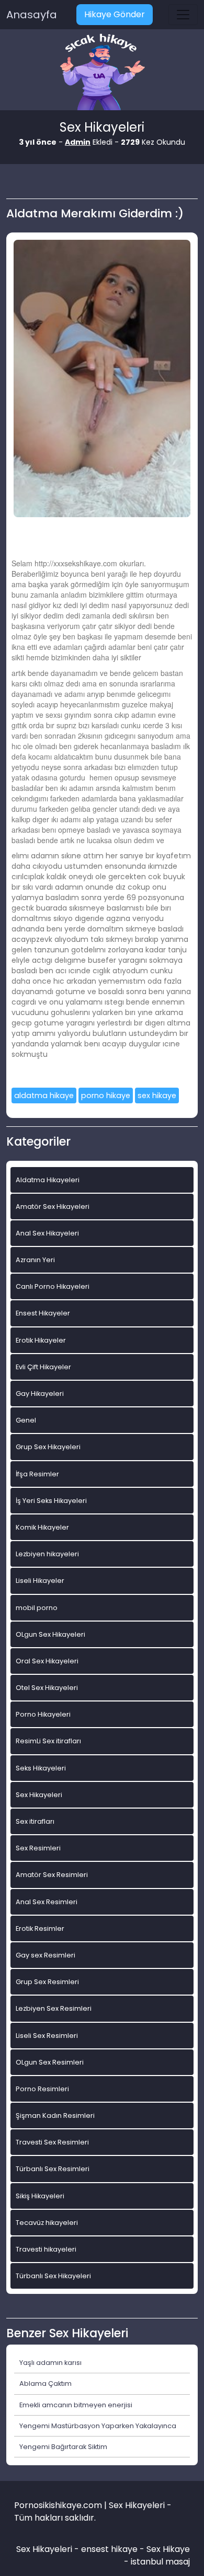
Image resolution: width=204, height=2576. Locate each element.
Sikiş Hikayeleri (40, 2196)
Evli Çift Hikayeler (43, 1367)
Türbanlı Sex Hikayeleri (53, 2276)
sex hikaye (157, 1095)
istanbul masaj (160, 2562)
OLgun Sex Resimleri (50, 2062)
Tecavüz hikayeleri (47, 2223)
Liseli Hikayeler (40, 1581)
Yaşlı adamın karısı (50, 2363)
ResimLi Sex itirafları (48, 1741)
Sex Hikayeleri (39, 1795)
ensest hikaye (109, 2549)
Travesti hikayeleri (46, 2249)
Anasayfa (32, 15)
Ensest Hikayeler (43, 1313)
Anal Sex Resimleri (47, 1902)
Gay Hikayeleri (40, 1394)
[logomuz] (102, 73)
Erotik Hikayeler (41, 1340)
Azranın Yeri (35, 1260)
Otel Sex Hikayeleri (47, 1688)
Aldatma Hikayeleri (48, 1180)
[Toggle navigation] (183, 15)
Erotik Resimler (40, 1928)
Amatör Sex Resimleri (52, 1875)
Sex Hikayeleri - (49, 2549)
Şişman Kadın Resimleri (55, 2115)
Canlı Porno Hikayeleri (53, 1286)
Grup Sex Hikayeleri (48, 1447)
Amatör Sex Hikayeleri (53, 1207)
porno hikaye (106, 1095)
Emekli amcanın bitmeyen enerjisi (76, 2405)
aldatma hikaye (44, 1095)
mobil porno (37, 1608)
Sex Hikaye (168, 2549)
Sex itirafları (35, 1821)
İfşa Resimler (37, 1474)
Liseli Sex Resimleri (47, 2036)
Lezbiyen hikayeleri (47, 1554)
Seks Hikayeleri (41, 1768)
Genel (26, 1420)
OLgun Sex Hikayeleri (50, 1634)
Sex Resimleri (38, 1848)
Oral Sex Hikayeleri (47, 1661)
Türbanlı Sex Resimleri (53, 2169)
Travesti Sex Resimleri (52, 2142)
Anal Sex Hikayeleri (47, 1233)
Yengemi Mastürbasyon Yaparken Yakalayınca (98, 2426)
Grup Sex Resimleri (47, 1982)
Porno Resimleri (42, 2089)
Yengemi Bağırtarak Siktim (63, 2447)
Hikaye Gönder (115, 14)
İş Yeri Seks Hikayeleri (51, 1501)
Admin (78, 142)
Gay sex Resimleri (46, 1955)
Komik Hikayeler (42, 1527)
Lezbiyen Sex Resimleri (54, 2008)
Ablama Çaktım (46, 2383)
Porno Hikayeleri (43, 1714)
